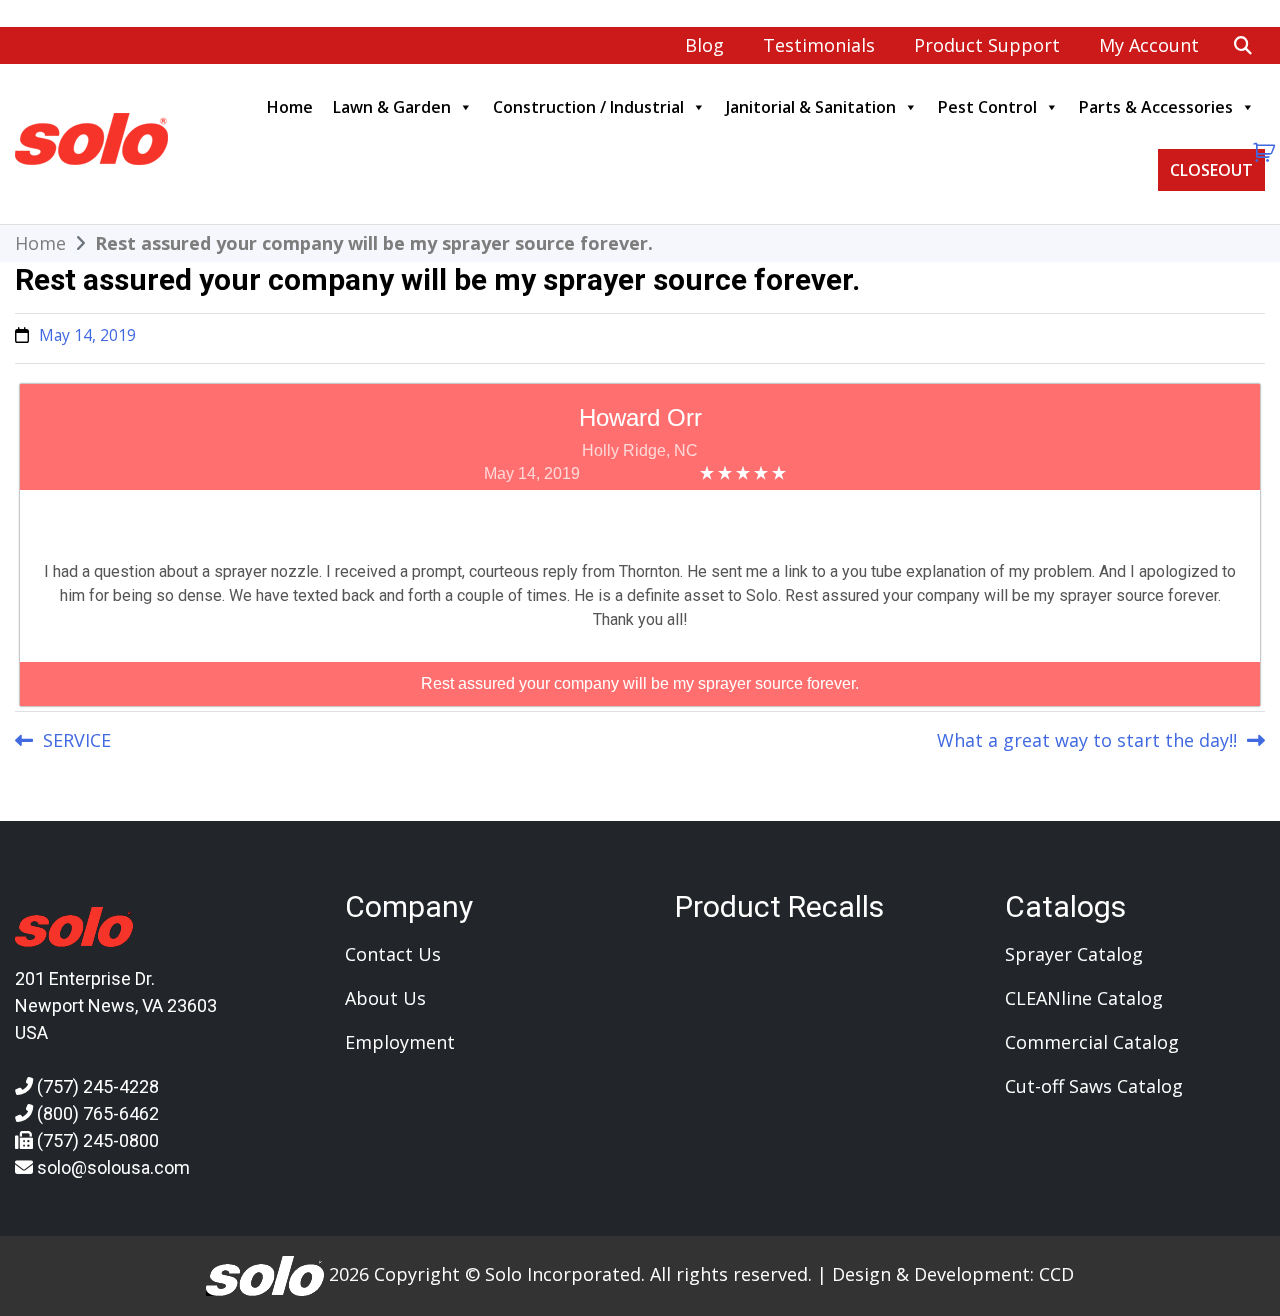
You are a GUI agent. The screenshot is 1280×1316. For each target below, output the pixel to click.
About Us (385, 998)
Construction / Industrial (588, 107)
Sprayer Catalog (1074, 954)
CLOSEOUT (1211, 170)
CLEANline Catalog (1084, 998)
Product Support (987, 45)
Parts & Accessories (1156, 107)
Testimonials (819, 45)
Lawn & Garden (392, 107)
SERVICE (77, 740)
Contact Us (393, 954)
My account (1149, 45)
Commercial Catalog (1092, 1042)
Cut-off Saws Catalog (1094, 1086)
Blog (704, 45)
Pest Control (987, 107)
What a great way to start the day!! (1087, 740)
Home (290, 107)
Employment (400, 1042)
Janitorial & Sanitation (811, 107)
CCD (1056, 1273)
